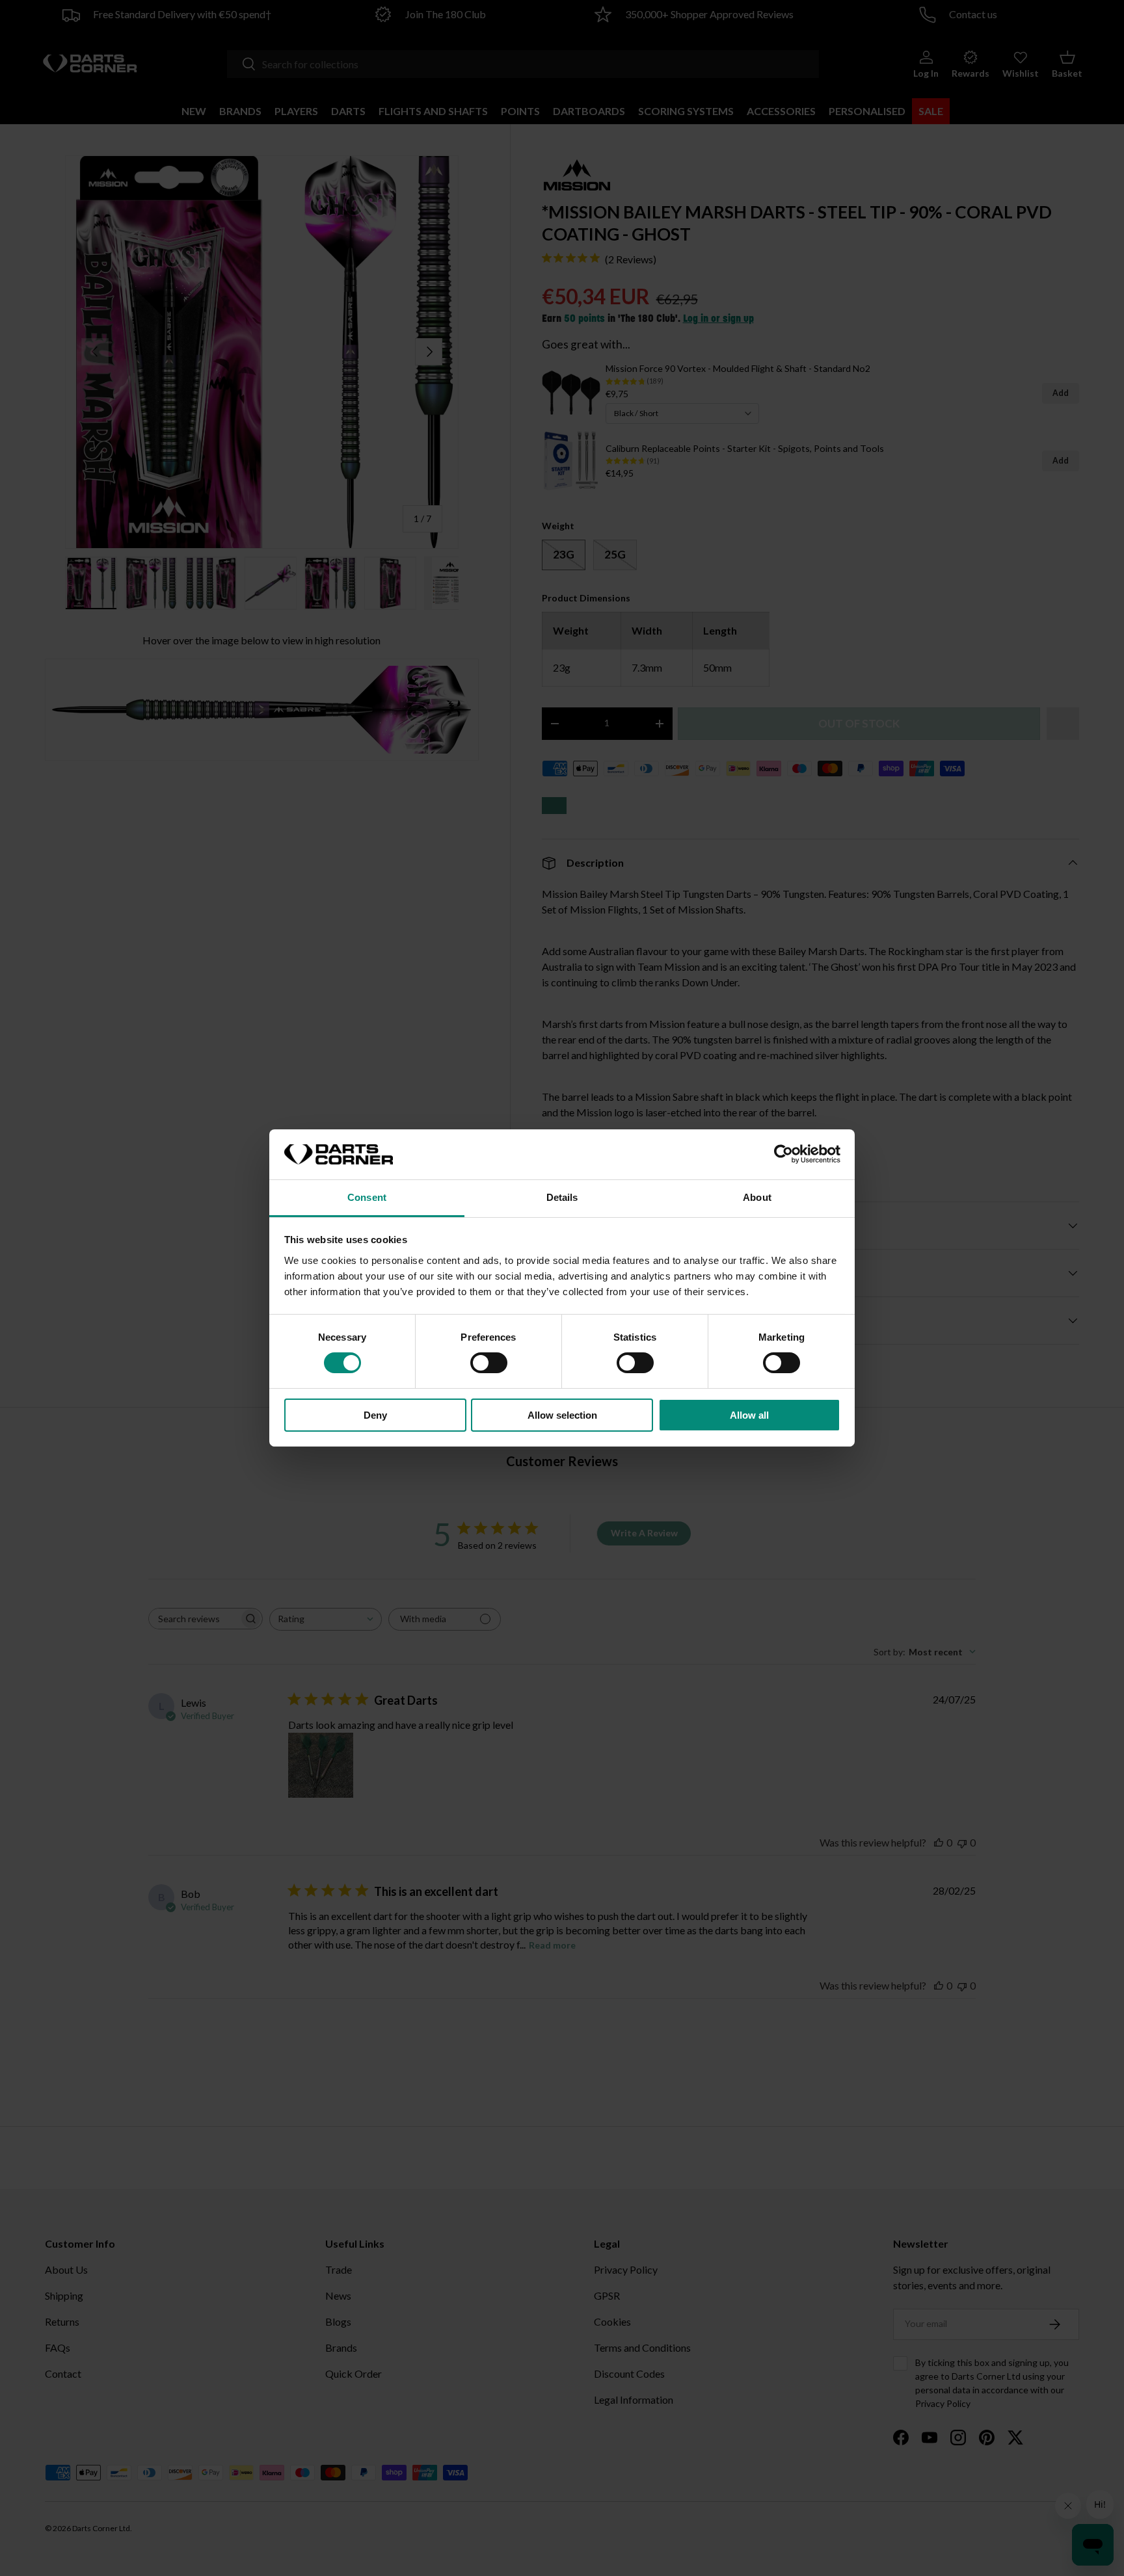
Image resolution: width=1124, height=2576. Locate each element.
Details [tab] (562, 1197)
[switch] (489, 1363)
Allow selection (562, 1415)
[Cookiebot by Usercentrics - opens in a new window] (783, 1154)
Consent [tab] (367, 1197)
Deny (375, 1415)
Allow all (749, 1415)
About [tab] (757, 1197)
